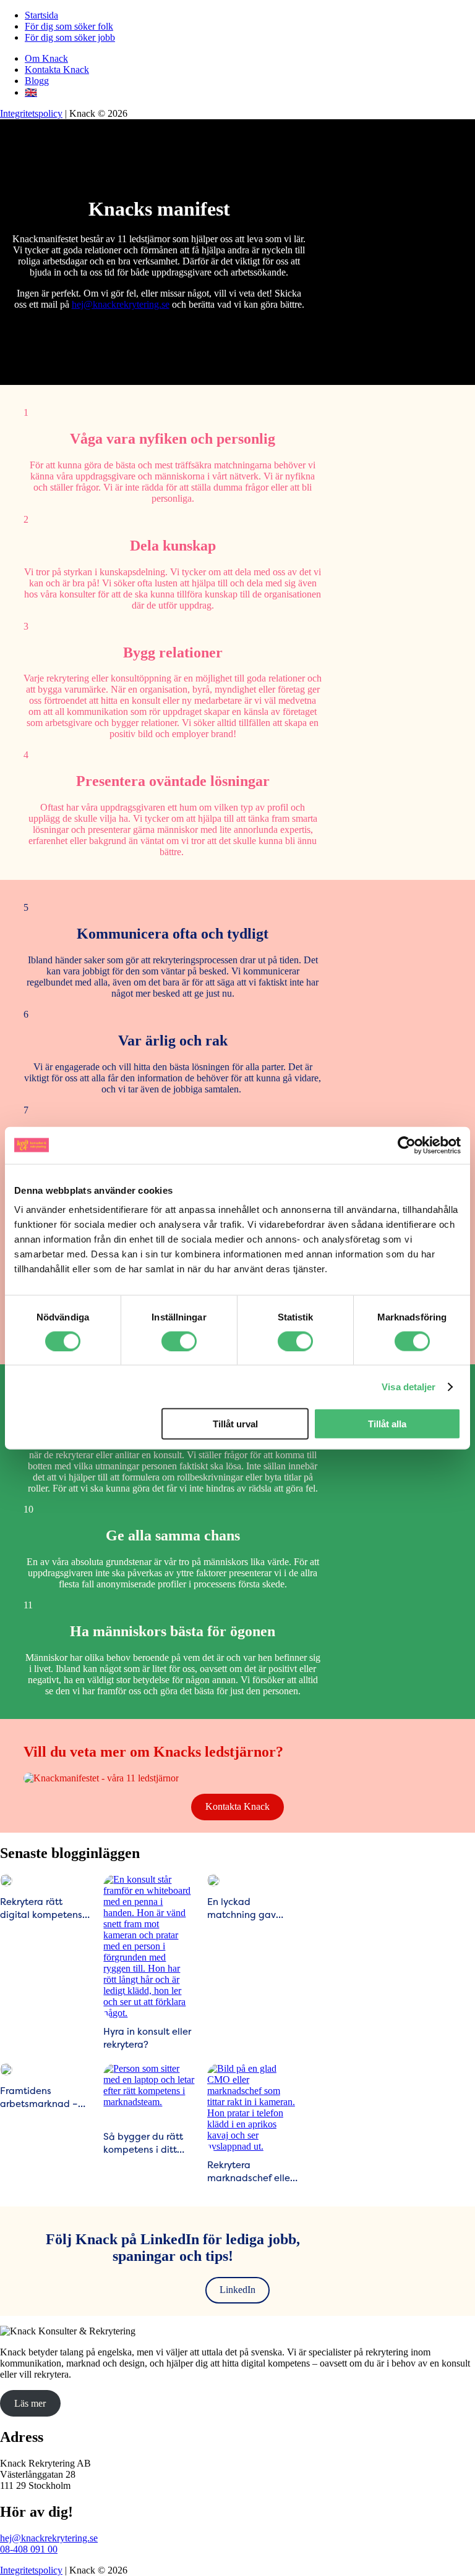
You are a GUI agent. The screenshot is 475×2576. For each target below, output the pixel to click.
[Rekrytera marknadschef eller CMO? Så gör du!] (253, 2108)
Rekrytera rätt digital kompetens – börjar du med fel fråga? (45, 1908)
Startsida (41, 15)
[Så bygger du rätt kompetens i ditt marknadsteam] (149, 2093)
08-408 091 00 (29, 2549)
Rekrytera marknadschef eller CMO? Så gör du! (250, 2171)
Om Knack (46, 58)
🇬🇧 (31, 92)
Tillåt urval (235, 1424)
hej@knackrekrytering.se (121, 304)
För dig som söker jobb (70, 37)
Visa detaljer (409, 1386)
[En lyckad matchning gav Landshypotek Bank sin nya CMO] (213, 1880)
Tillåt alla (387, 1424)
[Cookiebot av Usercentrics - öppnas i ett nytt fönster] (407, 1145)
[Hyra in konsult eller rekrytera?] (149, 1946)
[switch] (179, 1341)
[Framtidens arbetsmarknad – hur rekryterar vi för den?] (6, 2069)
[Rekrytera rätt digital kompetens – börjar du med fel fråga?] (6, 1880)
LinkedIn (237, 2290)
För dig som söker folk (69, 26)
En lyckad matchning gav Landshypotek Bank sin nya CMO (252, 1908)
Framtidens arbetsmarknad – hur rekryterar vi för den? (42, 2097)
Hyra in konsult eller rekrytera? (147, 2038)
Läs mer (30, 2403)
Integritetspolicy (31, 113)
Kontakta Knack (57, 70)
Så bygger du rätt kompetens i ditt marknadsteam (143, 2143)
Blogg (37, 81)
